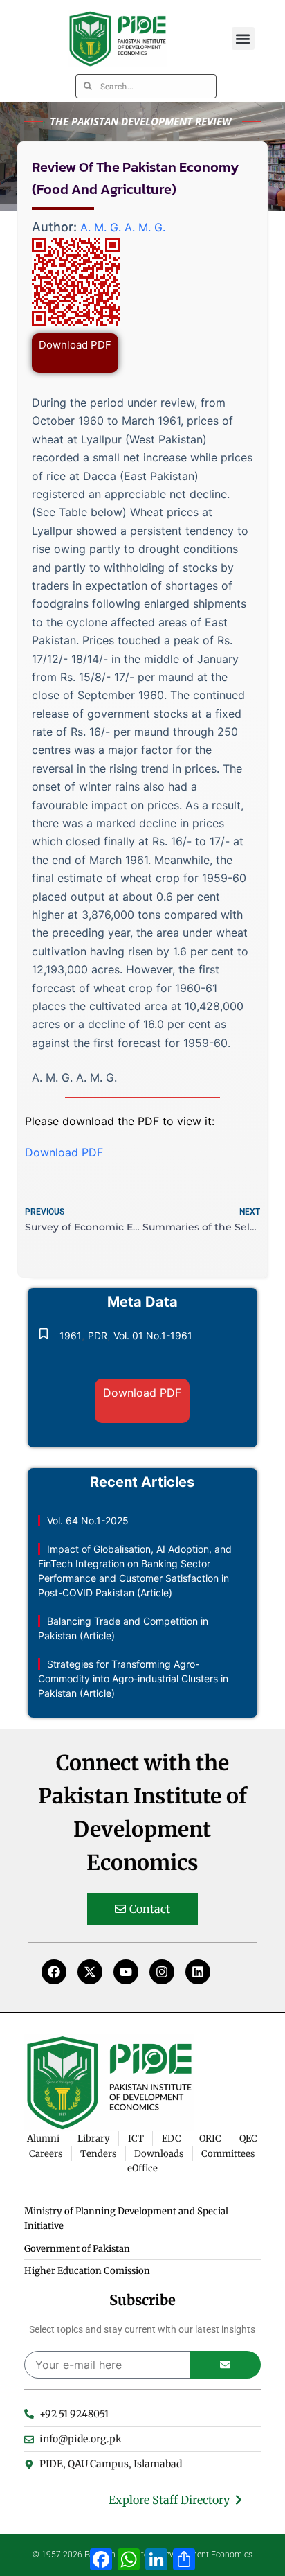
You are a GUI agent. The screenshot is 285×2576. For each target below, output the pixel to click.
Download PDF (75, 345)
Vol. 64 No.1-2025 (88, 1520)
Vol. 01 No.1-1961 (153, 1335)
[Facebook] (54, 1972)
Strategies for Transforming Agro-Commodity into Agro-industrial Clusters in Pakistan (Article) (133, 1678)
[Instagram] (162, 1972)
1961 (71, 1335)
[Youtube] (126, 1972)
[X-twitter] (90, 1972)
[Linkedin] (198, 1972)
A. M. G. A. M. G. (123, 227)
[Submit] (226, 2365)
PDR (98, 1335)
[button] (243, 38)
